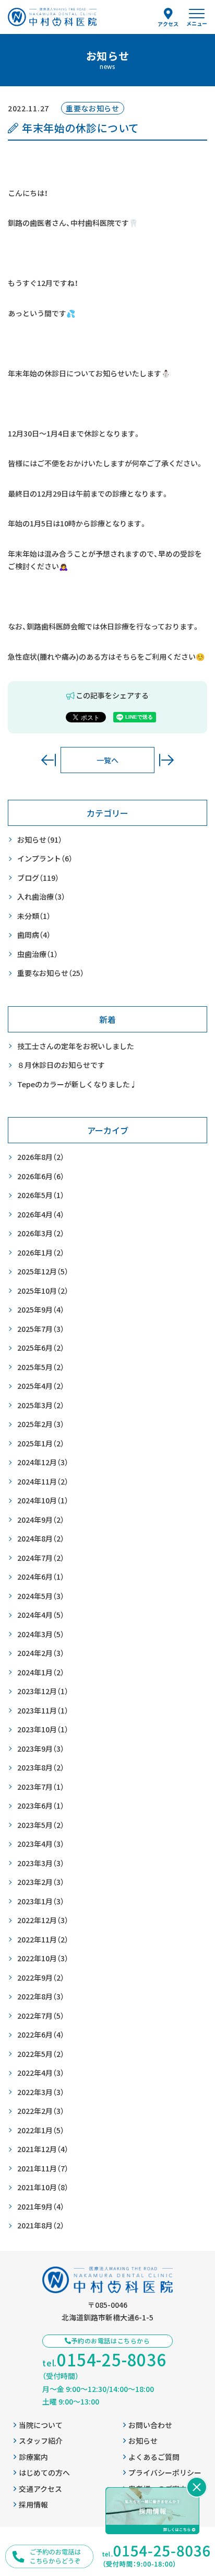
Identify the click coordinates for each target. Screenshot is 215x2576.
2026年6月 (41, 1176)
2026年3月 (41, 1233)
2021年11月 (43, 2168)
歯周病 (34, 935)
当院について (41, 2425)
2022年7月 (41, 2016)
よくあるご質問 (154, 2457)
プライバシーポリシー (165, 2472)
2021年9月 (41, 2206)
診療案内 (33, 2457)
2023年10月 (43, 1729)
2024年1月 (41, 1672)
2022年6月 (41, 2034)
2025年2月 (41, 1424)
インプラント (45, 858)
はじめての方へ (44, 2472)
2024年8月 (41, 1538)
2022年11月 (43, 1939)
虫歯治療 (38, 954)
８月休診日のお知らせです (61, 1065)
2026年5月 (41, 1195)
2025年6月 (41, 1348)
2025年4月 (41, 1386)
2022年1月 (41, 2130)
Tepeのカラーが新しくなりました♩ (77, 1084)
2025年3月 (41, 1405)
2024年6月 (41, 1577)
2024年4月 (41, 1615)
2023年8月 (41, 1767)
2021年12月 (43, 2149)
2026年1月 (41, 1252)
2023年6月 (41, 1805)
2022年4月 (41, 2073)
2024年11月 (43, 1481)
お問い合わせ (150, 2425)
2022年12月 (43, 1920)
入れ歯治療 (41, 896)
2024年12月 (43, 1462)
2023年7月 (41, 1787)
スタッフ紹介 (41, 2441)
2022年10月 (43, 1958)
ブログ (38, 878)
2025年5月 (41, 1367)
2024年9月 (41, 1520)
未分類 (34, 916)
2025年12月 (43, 1271)
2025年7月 (41, 1329)
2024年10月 (43, 1500)
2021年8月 (41, 2225)
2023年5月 (41, 1825)
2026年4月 (41, 1214)
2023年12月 (43, 1691)
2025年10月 (43, 1291)
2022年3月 (41, 2092)
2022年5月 (41, 2054)
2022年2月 (41, 2111)
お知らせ (40, 839)
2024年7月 (41, 1558)
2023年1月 (41, 1901)
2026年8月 (41, 1157)
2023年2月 (41, 1882)
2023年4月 (41, 1844)
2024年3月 (41, 1634)
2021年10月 (43, 2187)
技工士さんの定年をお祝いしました (76, 1046)
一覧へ (107, 760)
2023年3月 (41, 1863)
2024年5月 (41, 1596)
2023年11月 (43, 1710)
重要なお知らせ (51, 973)
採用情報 (33, 2504)
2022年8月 (41, 1996)
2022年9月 (41, 1977)
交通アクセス (40, 2489)
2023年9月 (41, 1749)
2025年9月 (41, 1309)
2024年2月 (41, 1653)
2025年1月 (41, 1443)
